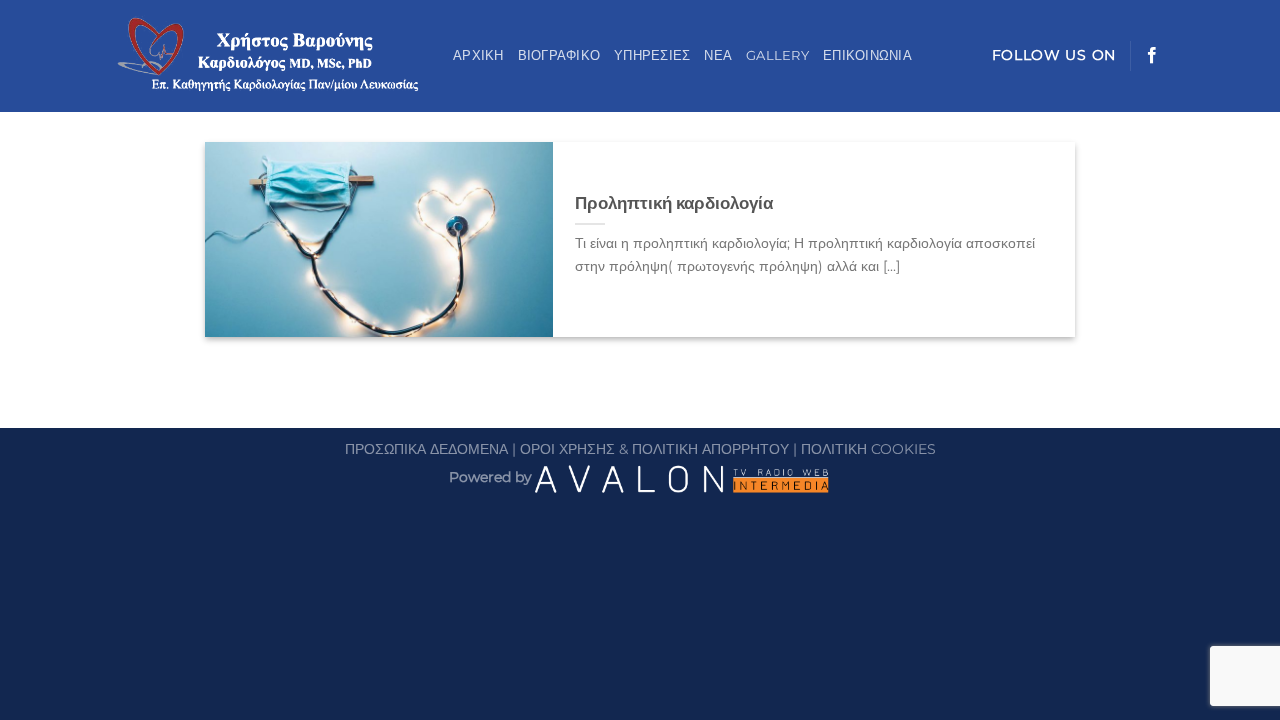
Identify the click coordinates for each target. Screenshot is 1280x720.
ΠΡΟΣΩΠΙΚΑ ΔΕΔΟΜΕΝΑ (426, 449)
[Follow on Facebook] (1152, 56)
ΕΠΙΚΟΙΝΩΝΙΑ (867, 55)
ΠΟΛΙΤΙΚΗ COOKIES (868, 449)
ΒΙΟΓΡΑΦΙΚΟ (559, 55)
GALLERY (777, 55)
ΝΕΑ (718, 55)
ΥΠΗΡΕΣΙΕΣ (652, 55)
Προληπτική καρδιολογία (674, 203)
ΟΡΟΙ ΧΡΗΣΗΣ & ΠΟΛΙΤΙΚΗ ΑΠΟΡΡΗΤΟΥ (654, 449)
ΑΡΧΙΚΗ (478, 55)
